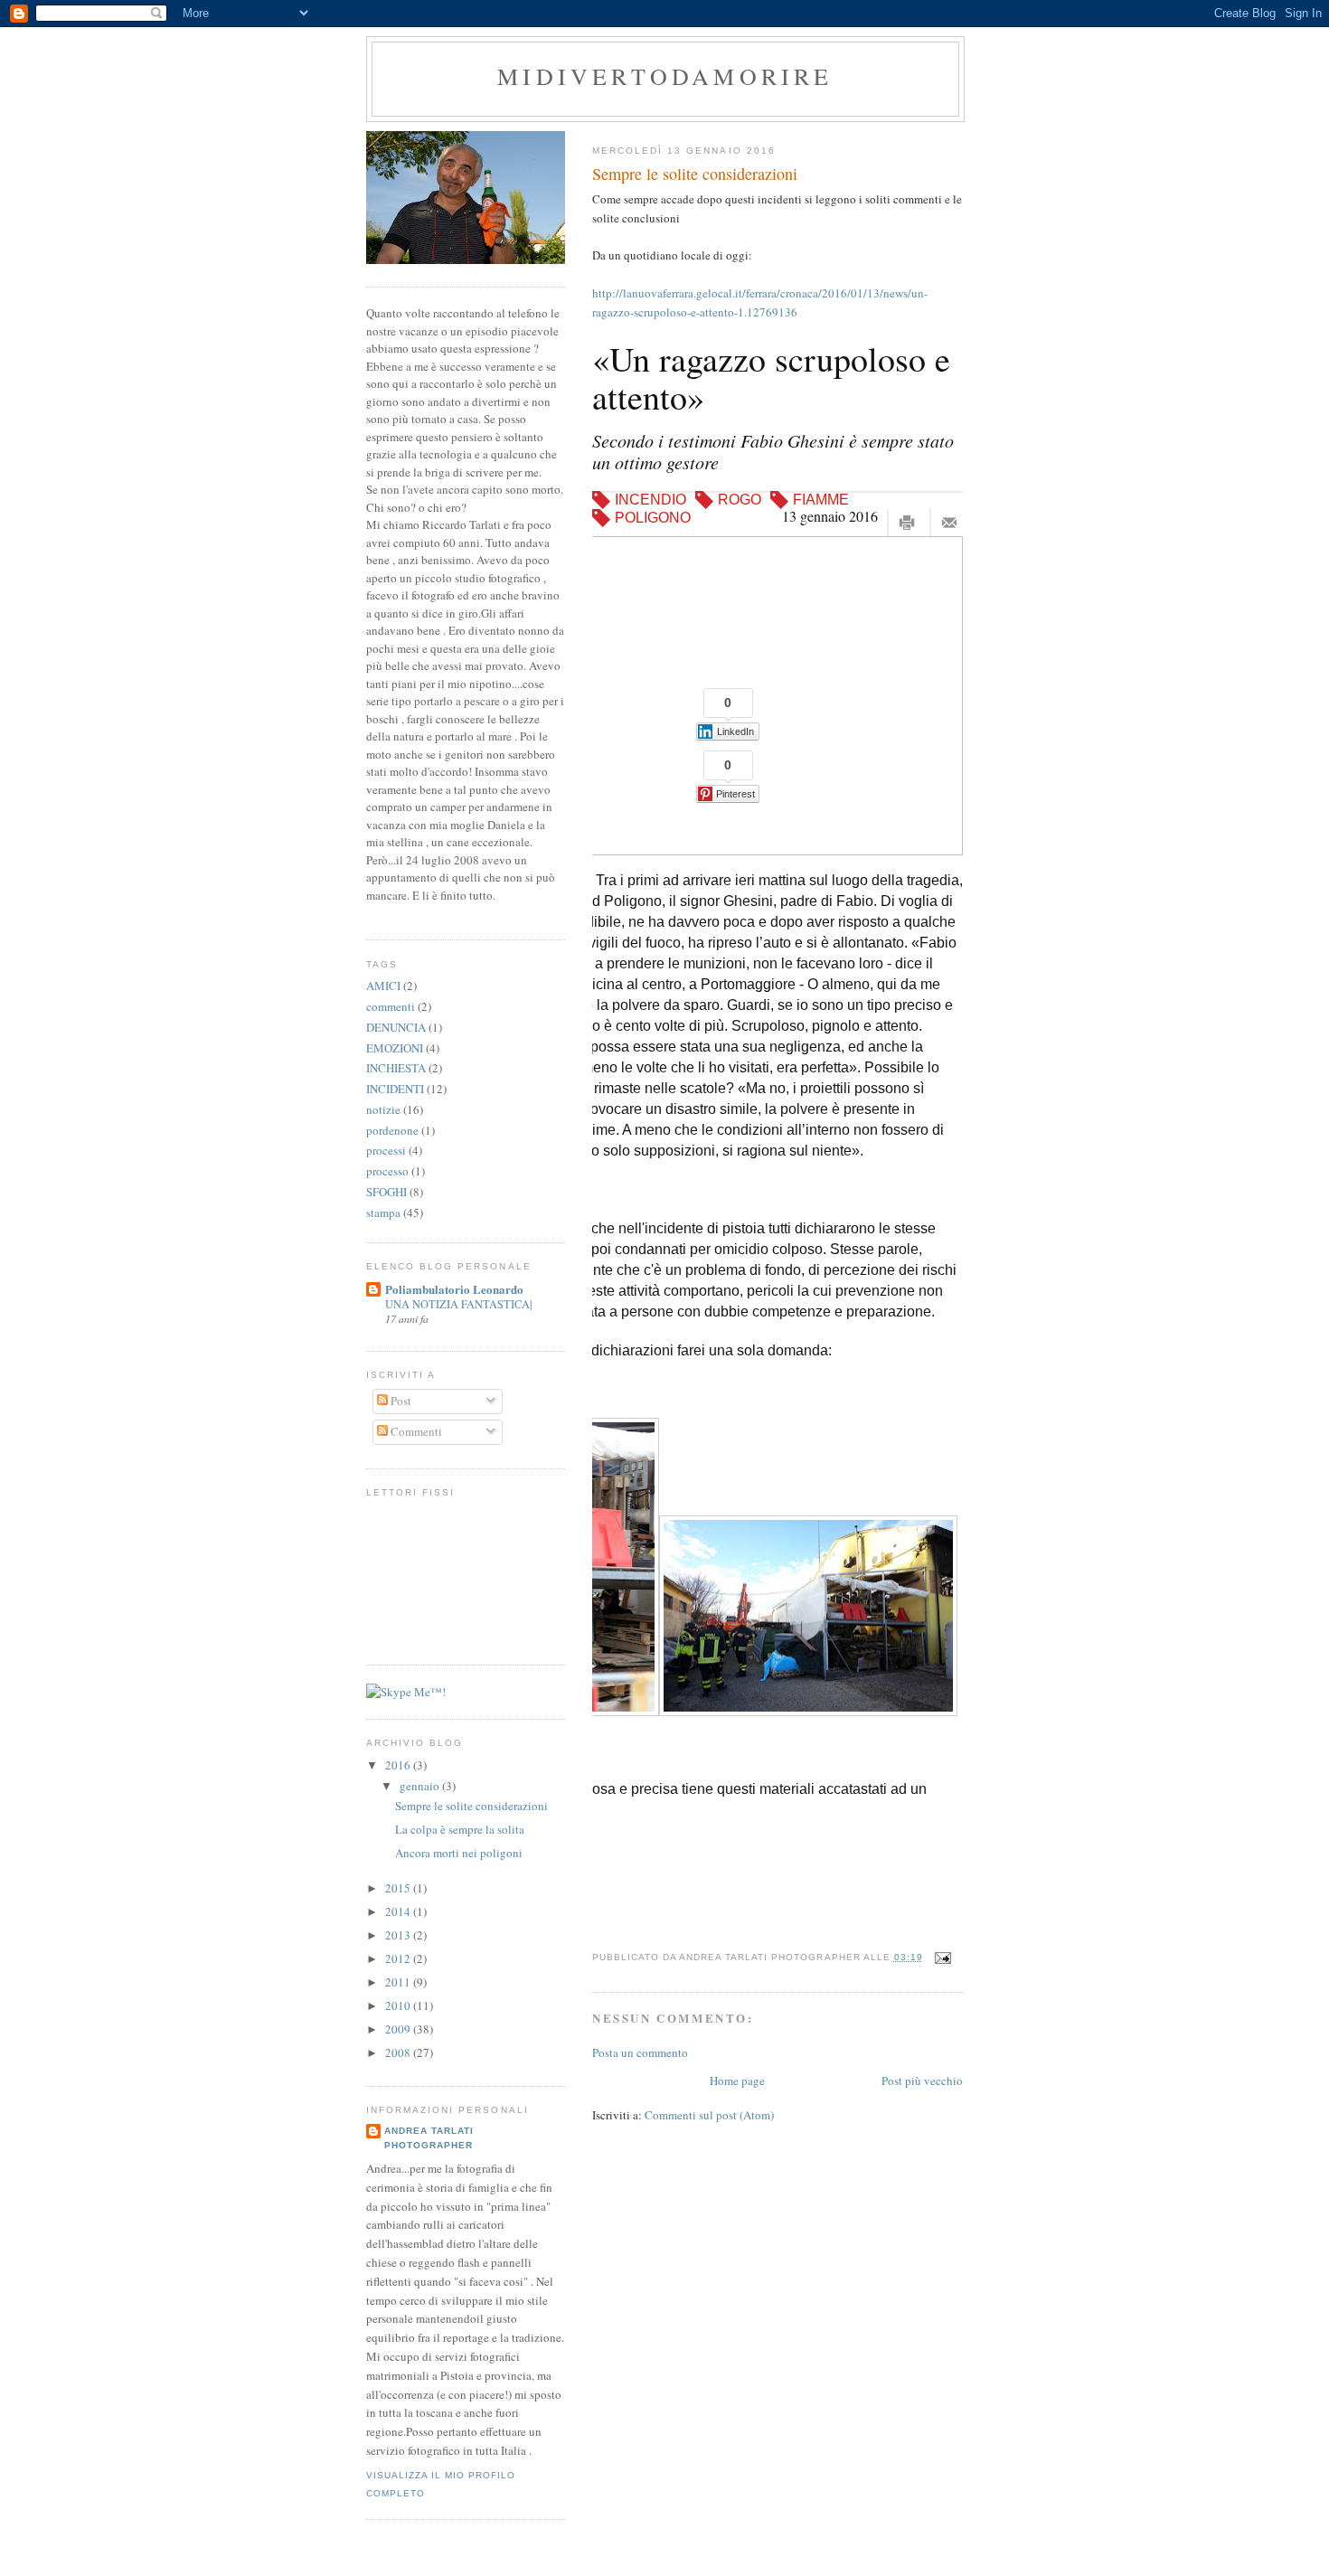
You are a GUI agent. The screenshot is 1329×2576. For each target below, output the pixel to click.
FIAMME (821, 500)
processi (386, 1150)
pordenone (392, 1130)
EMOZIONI (395, 1048)
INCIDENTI (395, 1089)
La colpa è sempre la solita (460, 1829)
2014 (399, 1911)
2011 (399, 1982)
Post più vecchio (922, 2081)
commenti (391, 1006)
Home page (737, 2081)
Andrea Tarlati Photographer (429, 2138)
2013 (399, 1935)
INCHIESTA (396, 1068)
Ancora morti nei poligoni (459, 1853)
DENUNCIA (396, 1027)
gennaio (421, 1786)
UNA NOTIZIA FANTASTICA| (458, 1304)
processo (387, 1171)
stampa (383, 1213)
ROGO (740, 500)
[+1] (722, 651)
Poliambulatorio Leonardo (454, 1289)
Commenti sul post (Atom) (709, 2115)
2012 (399, 1958)
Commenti (415, 1431)
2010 (399, 2005)
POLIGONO (653, 518)
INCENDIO (650, 500)
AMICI (383, 986)
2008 (399, 2052)
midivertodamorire (665, 76)
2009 (399, 2029)
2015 (399, 1888)
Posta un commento (640, 2052)
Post (400, 1401)
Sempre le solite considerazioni (695, 174)
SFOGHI (386, 1192)
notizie (383, 1109)
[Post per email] (941, 1957)
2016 (399, 1765)
